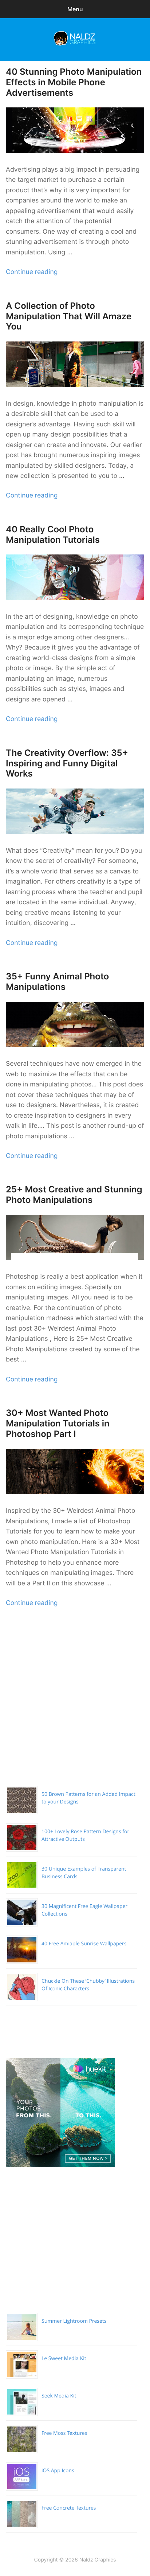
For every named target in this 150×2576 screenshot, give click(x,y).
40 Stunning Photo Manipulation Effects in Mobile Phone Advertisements (74, 82)
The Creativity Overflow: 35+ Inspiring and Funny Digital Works (67, 763)
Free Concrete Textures (69, 2508)
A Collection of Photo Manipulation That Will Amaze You (69, 316)
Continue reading (32, 272)
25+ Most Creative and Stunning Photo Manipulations (74, 1195)
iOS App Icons (58, 2471)
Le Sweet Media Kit (64, 2358)
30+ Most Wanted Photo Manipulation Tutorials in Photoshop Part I (58, 1423)
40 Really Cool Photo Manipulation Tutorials (53, 535)
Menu (75, 9)
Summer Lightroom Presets (74, 2321)
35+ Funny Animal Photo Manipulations (57, 982)
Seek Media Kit (59, 2396)
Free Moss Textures (64, 2433)
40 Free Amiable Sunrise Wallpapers (84, 1944)
